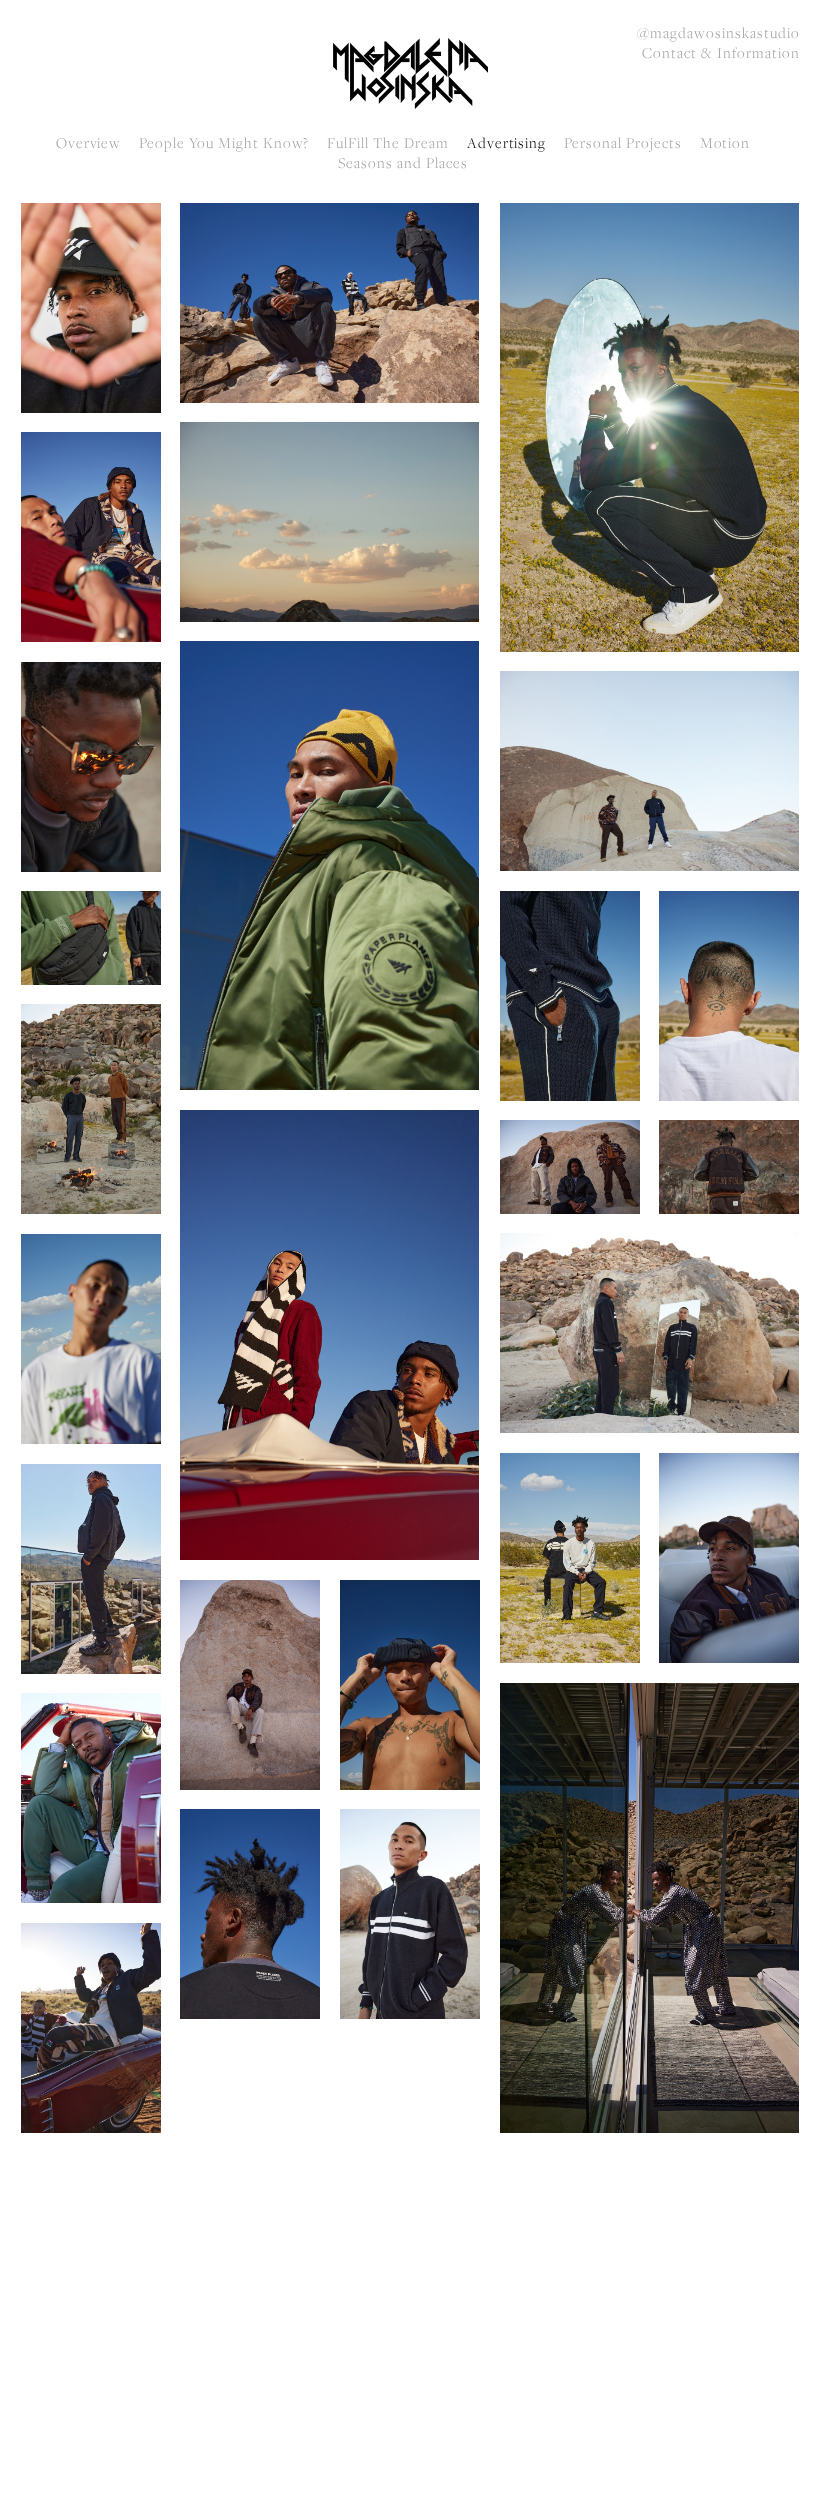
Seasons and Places (402, 163)
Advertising (507, 143)
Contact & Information (720, 53)
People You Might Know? (224, 143)
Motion (725, 143)
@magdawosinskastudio (718, 33)
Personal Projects (622, 143)
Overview (89, 143)
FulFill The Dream (387, 143)
